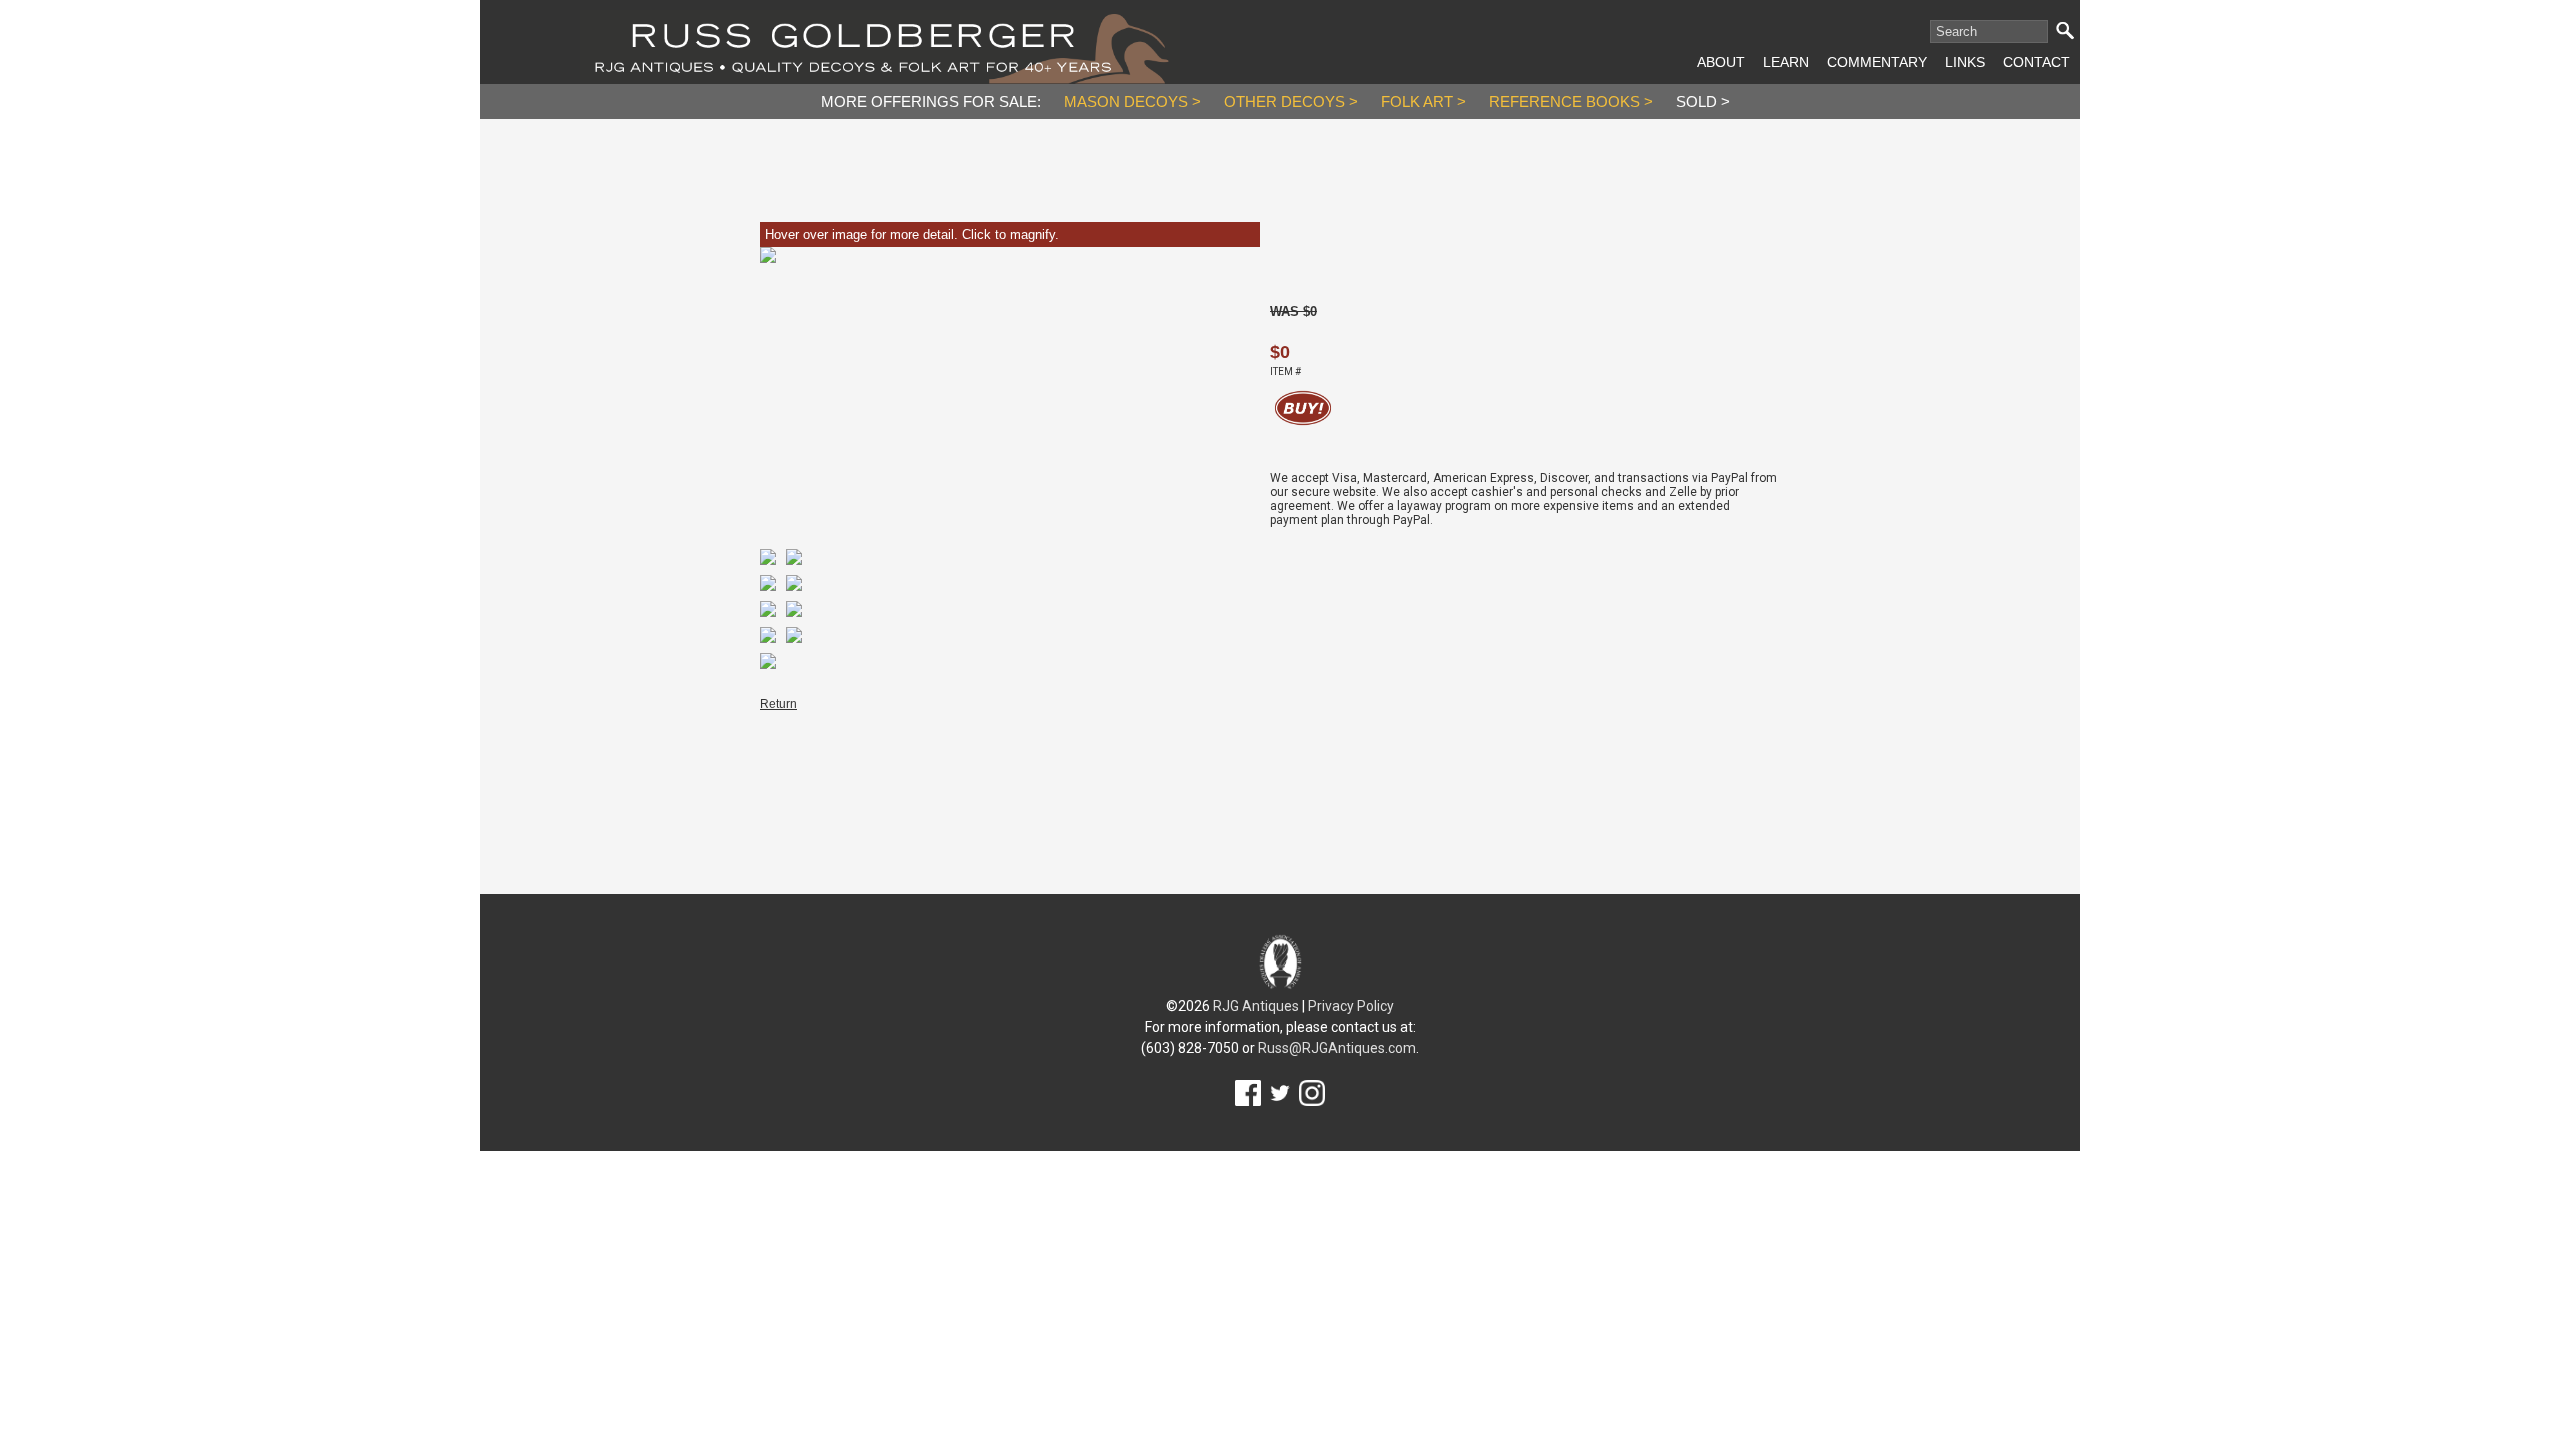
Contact (2036, 62)
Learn (1786, 62)
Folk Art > (1423, 101)
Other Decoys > (1291, 101)
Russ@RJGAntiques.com (1337, 1048)
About (1721, 62)
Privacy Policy (1351, 1006)
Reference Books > (1571, 101)
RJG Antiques (1256, 1006)
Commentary (1877, 62)
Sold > (1703, 101)
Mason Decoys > (1132, 101)
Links (1965, 62)
